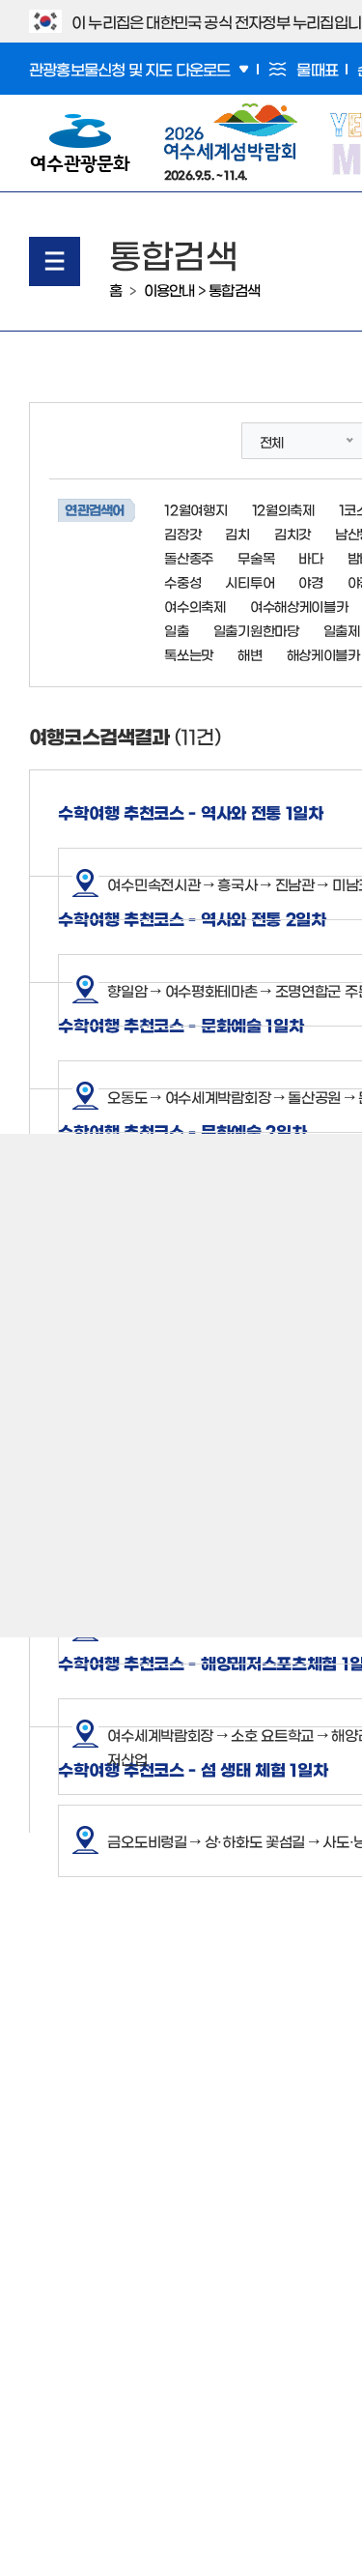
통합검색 (234, 289)
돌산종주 (189, 558)
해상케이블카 (323, 654)
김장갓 (182, 534)
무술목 (256, 558)
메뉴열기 (55, 261)
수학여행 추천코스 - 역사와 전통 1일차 (190, 811)
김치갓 (292, 534)
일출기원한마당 (256, 630)
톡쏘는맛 (189, 654)
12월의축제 (283, 509)
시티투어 (250, 582)
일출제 (342, 630)
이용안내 (169, 289)
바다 (310, 558)
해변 (250, 654)
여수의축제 (195, 606)
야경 (310, 582)
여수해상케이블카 (299, 606)
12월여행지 (195, 509)
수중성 (182, 582)
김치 (237, 534)
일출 (176, 630)
